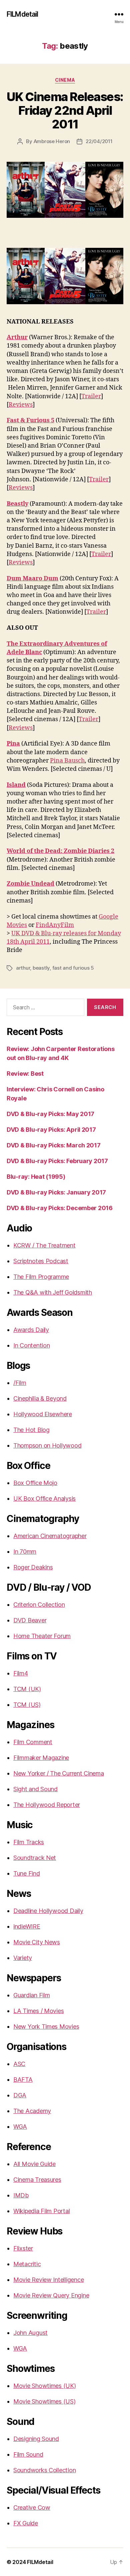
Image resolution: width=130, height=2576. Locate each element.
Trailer (91, 396)
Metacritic (27, 2264)
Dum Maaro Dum (32, 579)
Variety (23, 1958)
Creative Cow (32, 2507)
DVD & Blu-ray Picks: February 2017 (57, 1161)
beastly (41, 968)
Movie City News (37, 1942)
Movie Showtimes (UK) (45, 2386)
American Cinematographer (50, 1536)
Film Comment (33, 1742)
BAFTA (23, 2080)
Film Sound (28, 2454)
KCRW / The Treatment (44, 1245)
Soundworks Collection (44, 2470)
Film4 (21, 1673)
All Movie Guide (34, 2164)
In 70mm (25, 1552)
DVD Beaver (30, 1620)
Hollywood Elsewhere (43, 1414)
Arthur (17, 337)
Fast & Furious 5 (30, 420)
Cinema (65, 80)
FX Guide (26, 2523)
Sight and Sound (35, 1789)
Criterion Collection (39, 1605)
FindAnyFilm (55, 925)
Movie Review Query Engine (51, 2295)
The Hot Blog (31, 1430)
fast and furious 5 (73, 968)
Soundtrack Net (35, 1858)
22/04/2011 (99, 141)
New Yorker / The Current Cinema (59, 1773)
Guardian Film (32, 1995)
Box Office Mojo (35, 1483)
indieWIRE (27, 1926)
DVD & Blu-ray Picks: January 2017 (56, 1192)
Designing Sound (36, 2439)
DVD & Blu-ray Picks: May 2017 (50, 1114)
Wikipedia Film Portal (41, 2211)
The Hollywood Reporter (47, 1805)
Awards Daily (31, 1330)
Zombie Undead (30, 884)
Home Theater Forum (42, 1636)
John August (30, 2333)
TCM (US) (27, 1705)
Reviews (21, 405)
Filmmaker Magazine (41, 1758)
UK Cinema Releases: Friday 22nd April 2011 (65, 110)
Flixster (23, 2248)
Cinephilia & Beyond (40, 1398)
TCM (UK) (27, 1689)
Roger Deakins (33, 1567)
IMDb (21, 2195)
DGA (20, 2095)
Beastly (17, 504)
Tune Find (27, 1873)
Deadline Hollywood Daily (48, 1911)
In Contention (32, 1345)
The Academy (32, 2111)
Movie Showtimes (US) (44, 2401)
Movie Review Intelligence (48, 2280)
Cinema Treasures (37, 2180)
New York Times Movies (46, 2026)
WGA (20, 2127)
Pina (13, 744)
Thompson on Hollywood (47, 1445)
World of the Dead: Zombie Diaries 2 (60, 851)
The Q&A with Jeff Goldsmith (53, 1292)
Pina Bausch (67, 761)
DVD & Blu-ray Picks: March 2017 (54, 1145)
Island (16, 785)
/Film (20, 1383)
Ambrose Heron (52, 141)
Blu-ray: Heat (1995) (36, 1177)
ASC (19, 2064)
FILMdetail (22, 14)
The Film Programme (41, 1277)
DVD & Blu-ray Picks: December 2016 (60, 1208)
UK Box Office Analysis (44, 1498)
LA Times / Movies (38, 2011)
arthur (23, 968)
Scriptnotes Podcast (41, 1261)
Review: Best (25, 1074)
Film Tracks (29, 1842)
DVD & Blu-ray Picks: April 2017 (51, 1130)
